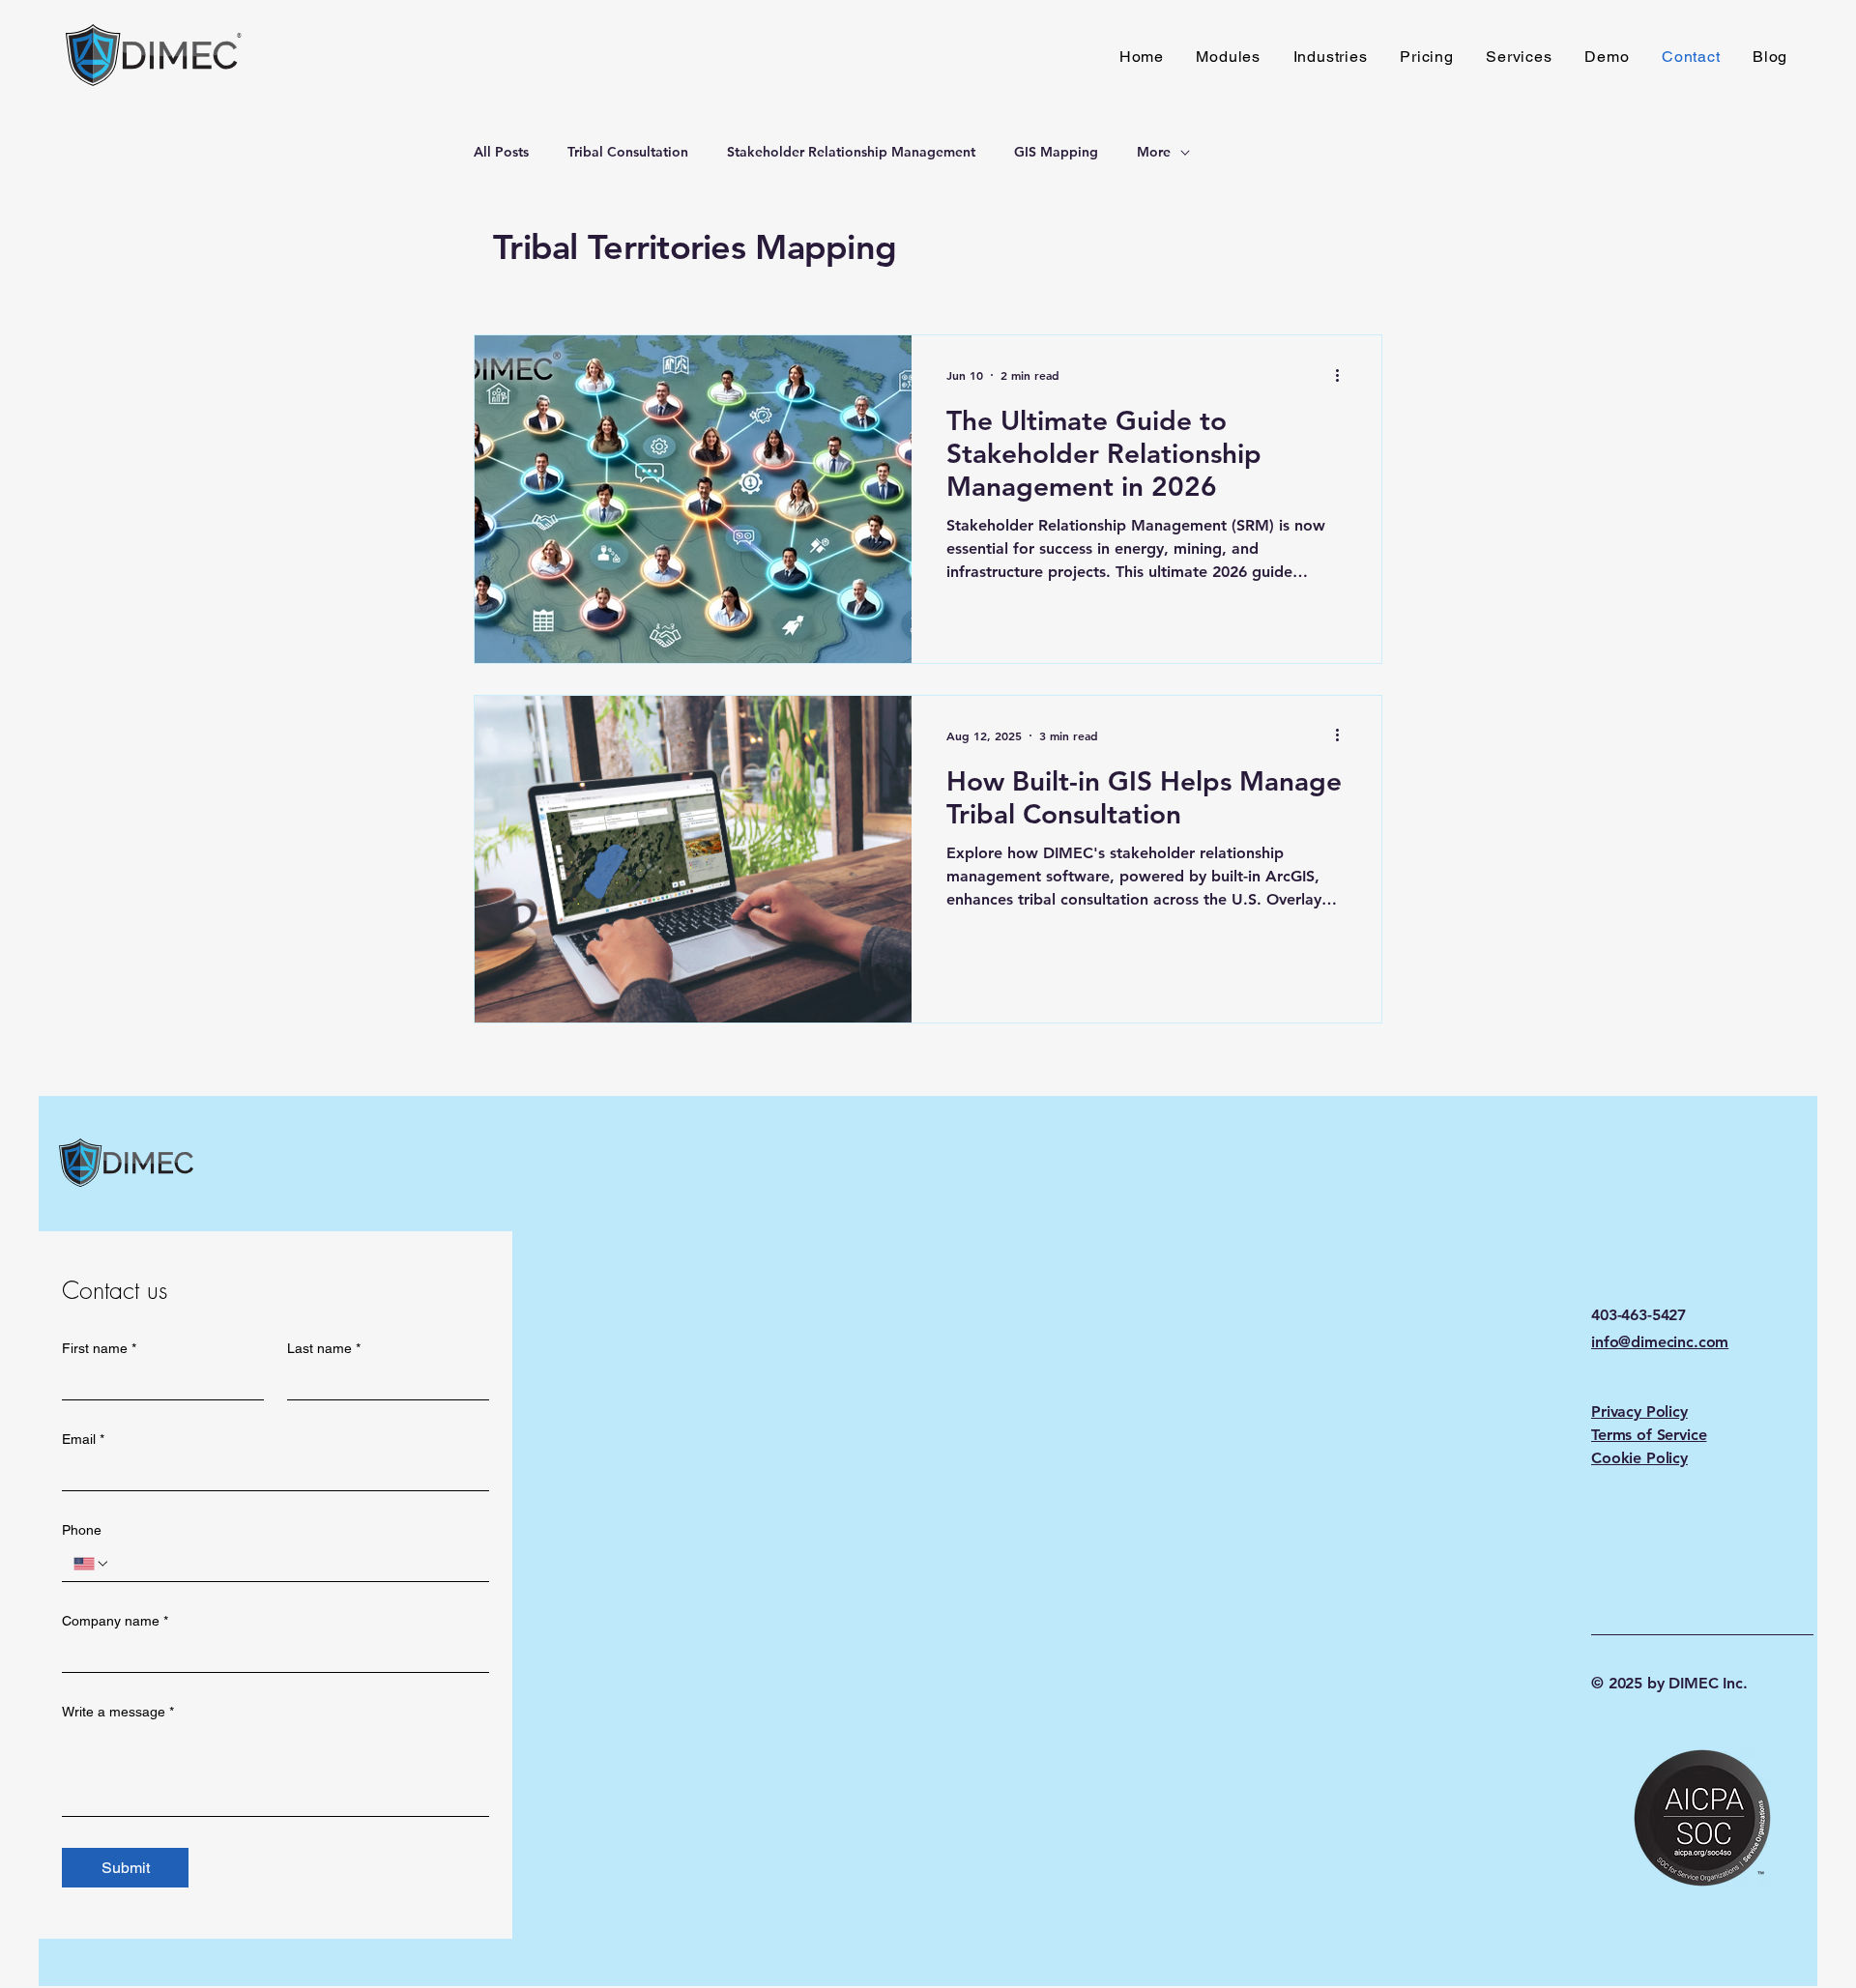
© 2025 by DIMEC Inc (1667, 1683)
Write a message (118, 1712)
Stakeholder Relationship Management (851, 152)
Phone (82, 1530)
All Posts (501, 152)
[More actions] (1344, 375)
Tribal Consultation (628, 152)
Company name (115, 1621)
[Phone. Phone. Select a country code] (92, 1564)
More (1154, 152)
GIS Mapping (1056, 152)
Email (83, 1439)
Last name (324, 1348)
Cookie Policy (1639, 1458)
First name (99, 1348)
